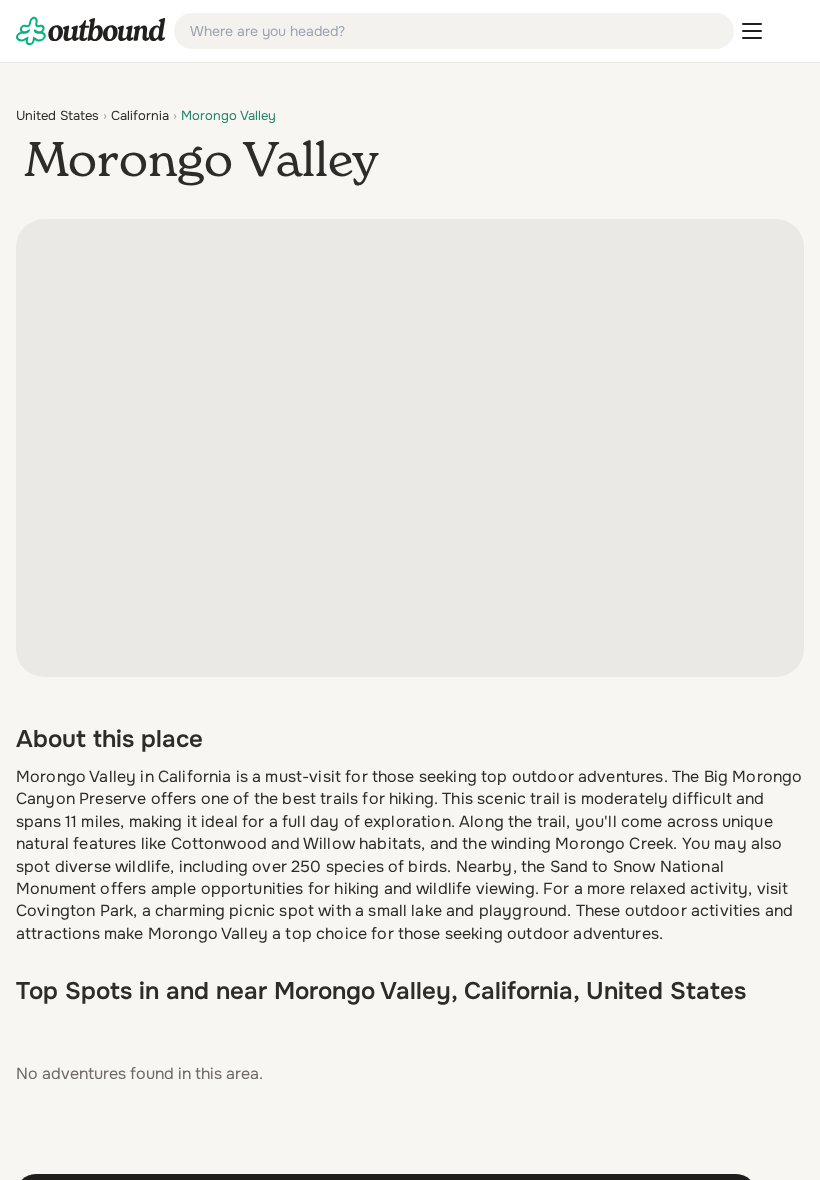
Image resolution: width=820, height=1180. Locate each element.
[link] (91, 31)
